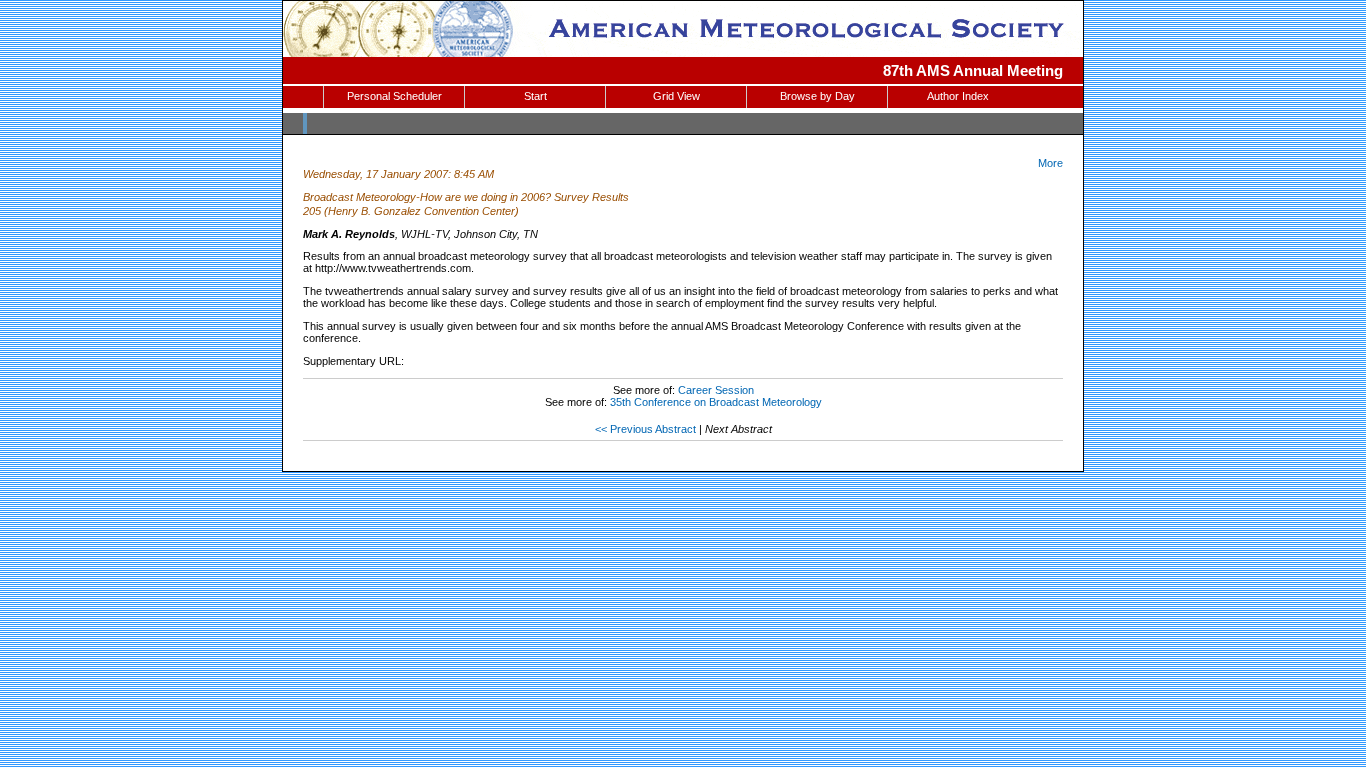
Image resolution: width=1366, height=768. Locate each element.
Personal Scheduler (394, 96)
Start (535, 96)
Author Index (958, 96)
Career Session (716, 390)
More (1050, 163)
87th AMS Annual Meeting (973, 70)
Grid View (676, 96)
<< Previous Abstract (645, 429)
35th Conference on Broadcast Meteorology (716, 402)
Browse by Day (817, 96)
